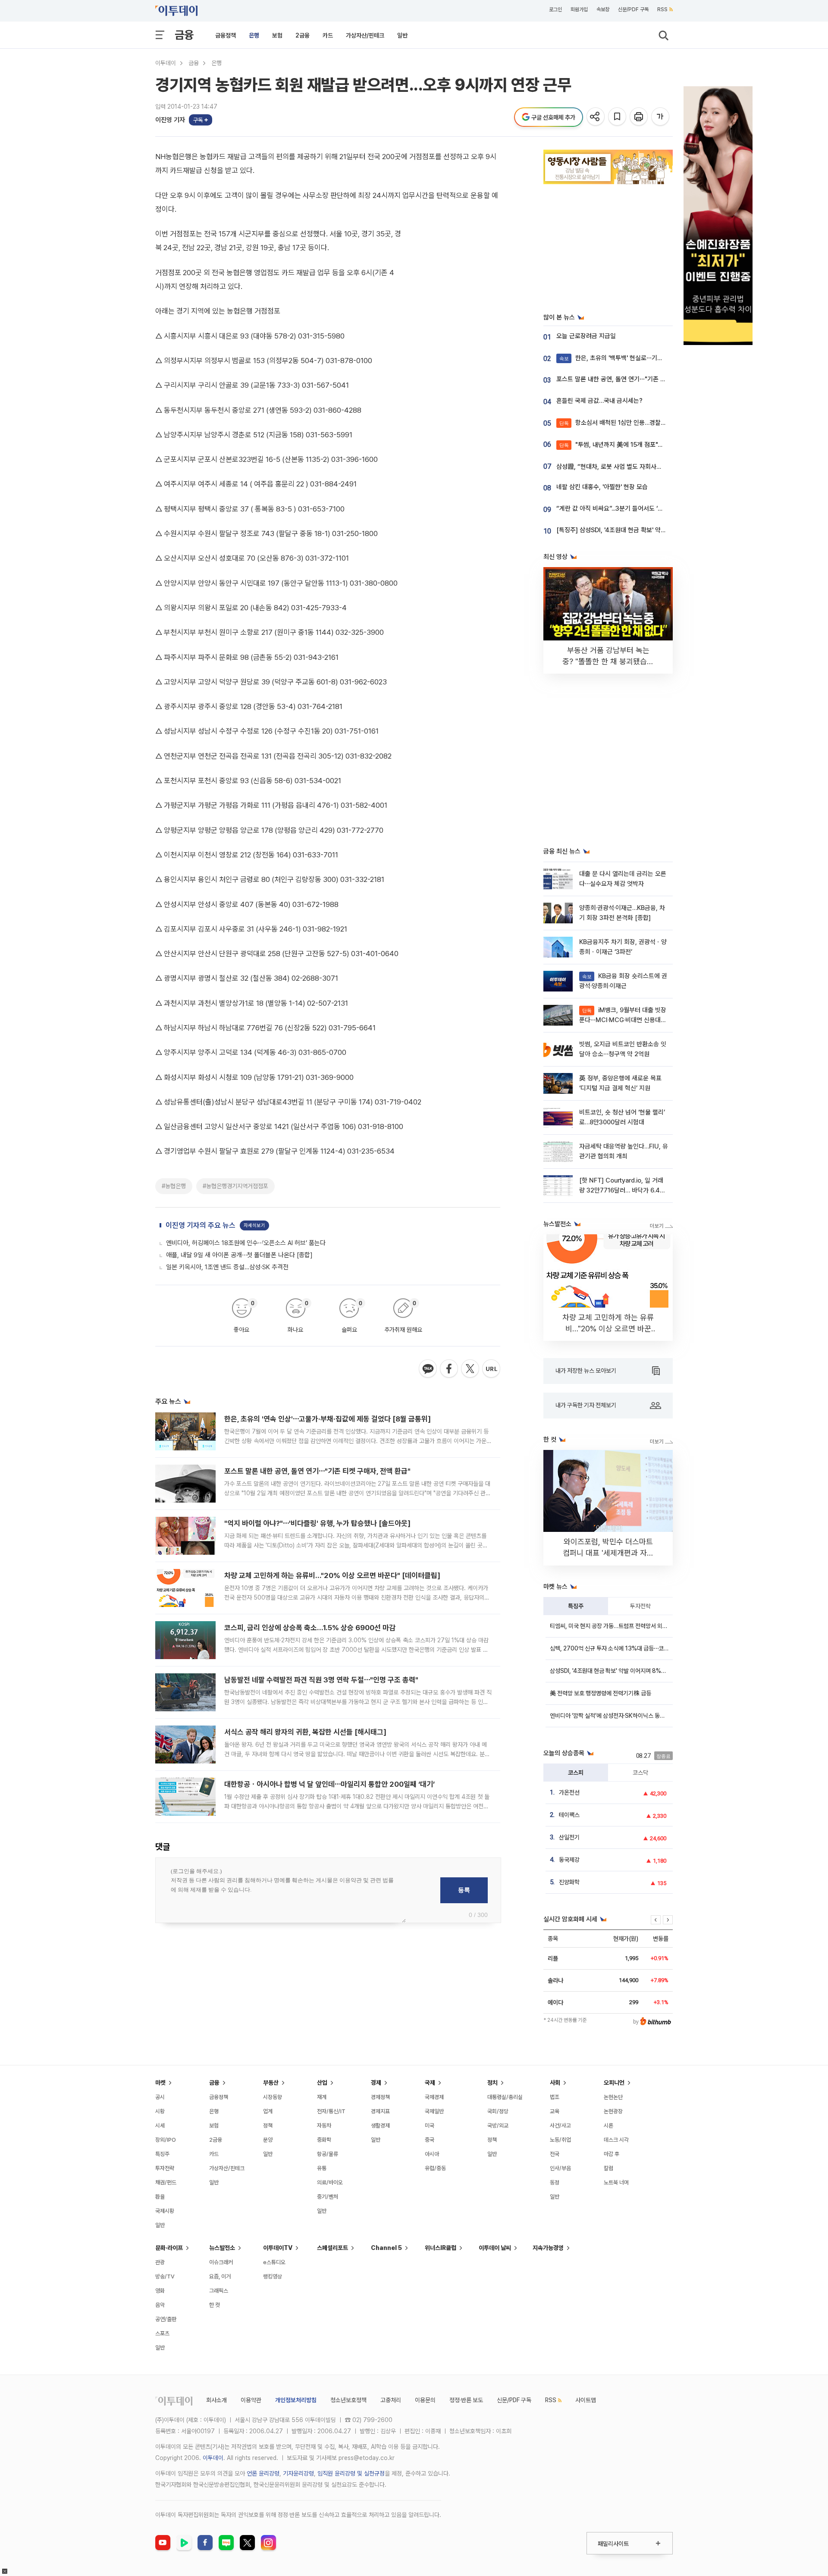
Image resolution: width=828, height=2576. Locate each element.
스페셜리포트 (332, 2248)
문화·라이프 (169, 2248)
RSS (662, 9)
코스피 (576, 1773)
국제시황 (165, 2211)
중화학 (324, 2140)
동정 (555, 2182)
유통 (322, 2168)
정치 (492, 2083)
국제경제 (434, 2097)
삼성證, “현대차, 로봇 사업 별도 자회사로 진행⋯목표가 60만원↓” (641, 467)
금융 (184, 35)
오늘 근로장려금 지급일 (586, 336)
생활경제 (380, 2126)
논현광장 (613, 2111)
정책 (268, 2126)
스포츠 (162, 2333)
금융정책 (226, 35)
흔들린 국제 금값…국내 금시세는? (599, 401)
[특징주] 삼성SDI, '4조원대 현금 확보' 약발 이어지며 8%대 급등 (638, 530)
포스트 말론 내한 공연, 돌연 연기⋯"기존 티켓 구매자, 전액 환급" (317, 1471)
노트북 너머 (616, 2182)
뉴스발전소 (222, 2248)
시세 (160, 2126)
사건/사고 (560, 2126)
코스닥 (640, 1773)
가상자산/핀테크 (365, 35)
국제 (430, 2083)
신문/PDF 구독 (633, 9)
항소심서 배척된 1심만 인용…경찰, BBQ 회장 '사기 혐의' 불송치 (648, 423)
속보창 (603, 9)
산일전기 (569, 1837)
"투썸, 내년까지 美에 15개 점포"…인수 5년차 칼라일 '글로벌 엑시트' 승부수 (663, 445)
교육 (555, 2111)
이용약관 (251, 2400)
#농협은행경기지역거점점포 (235, 1186)
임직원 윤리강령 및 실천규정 (351, 2473)
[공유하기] (596, 117)
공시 (160, 2097)
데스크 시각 (616, 2140)
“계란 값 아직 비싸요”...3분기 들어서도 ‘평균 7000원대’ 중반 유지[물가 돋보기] (658, 508)
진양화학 (569, 1882)
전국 (555, 2154)
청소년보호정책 (348, 2400)
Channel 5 (386, 2248)
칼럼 (608, 2168)
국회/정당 (498, 2111)
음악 (160, 2305)
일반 (402, 35)
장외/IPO (166, 2140)
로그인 (555, 9)
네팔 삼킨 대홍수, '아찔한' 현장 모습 (602, 487)
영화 (160, 2291)
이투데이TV (278, 2248)
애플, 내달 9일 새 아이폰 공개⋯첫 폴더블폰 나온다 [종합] (239, 1255)
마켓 (160, 2083)
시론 (608, 2126)
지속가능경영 (548, 2248)
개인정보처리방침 (296, 2400)
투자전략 (640, 1606)
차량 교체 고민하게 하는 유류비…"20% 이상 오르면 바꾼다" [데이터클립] (332, 1575)
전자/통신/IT (331, 2111)
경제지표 (380, 2111)
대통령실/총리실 (505, 2097)
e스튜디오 (274, 2262)
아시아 (432, 2154)
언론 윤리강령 (263, 2473)
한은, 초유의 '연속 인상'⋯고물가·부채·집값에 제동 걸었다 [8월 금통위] (328, 1419)
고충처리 (391, 2400)
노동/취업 (560, 2140)
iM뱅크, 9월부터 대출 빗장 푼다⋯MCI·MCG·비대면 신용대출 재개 (623, 1020)
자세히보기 (254, 1225)
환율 (160, 2197)
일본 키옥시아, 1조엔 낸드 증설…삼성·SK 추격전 (227, 1267)
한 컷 (215, 2305)
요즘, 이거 (220, 2276)
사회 (555, 2083)
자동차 (324, 2126)
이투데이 (166, 63)
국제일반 (434, 2111)
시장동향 (273, 2097)
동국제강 (569, 1860)
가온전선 (569, 1792)
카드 (328, 35)
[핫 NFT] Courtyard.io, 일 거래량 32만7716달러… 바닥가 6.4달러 (622, 1191)
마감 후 (612, 2154)
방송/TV (165, 2276)
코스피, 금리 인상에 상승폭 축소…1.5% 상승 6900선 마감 (310, 1628)
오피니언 (614, 2083)
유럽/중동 (435, 2168)
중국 (430, 2140)
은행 (254, 35)
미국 (430, 2126)
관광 (160, 2262)
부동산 (271, 2083)
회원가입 (579, 9)
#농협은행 (174, 1186)
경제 (376, 2083)
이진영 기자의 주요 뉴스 (201, 1225)
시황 (160, 2111)
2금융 (303, 35)
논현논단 (613, 2097)
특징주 (576, 1606)
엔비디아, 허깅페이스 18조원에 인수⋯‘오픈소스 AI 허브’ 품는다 (246, 1243)
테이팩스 (569, 1815)
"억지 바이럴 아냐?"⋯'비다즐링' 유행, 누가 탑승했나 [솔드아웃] (317, 1523)
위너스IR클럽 (441, 2248)
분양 (268, 2140)
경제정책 (380, 2097)
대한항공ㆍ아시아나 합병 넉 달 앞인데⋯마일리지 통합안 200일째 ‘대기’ (329, 1784)
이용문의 (425, 2400)
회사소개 (216, 2400)
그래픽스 (219, 2291)
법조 (555, 2097)
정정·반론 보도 (466, 2400)
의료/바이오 (330, 2182)
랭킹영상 (273, 2276)
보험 (277, 35)
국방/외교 (498, 2126)
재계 (322, 2097)
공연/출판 (166, 2319)
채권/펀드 (166, 2182)
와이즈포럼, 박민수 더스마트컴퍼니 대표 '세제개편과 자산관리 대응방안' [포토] (608, 1553)
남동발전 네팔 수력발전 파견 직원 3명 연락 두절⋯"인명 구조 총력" (321, 1680)
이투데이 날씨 (495, 2248)
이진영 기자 (170, 120)
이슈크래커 (221, 2262)
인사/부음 (560, 2168)
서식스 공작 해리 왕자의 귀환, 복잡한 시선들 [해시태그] (305, 1732)
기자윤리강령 (298, 2473)
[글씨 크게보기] (661, 117)
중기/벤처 (328, 2197)
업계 (268, 2111)
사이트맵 (586, 2400)
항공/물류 (328, 2154)
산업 (322, 2083)
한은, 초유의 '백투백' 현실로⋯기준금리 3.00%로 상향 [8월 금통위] (653, 358)
